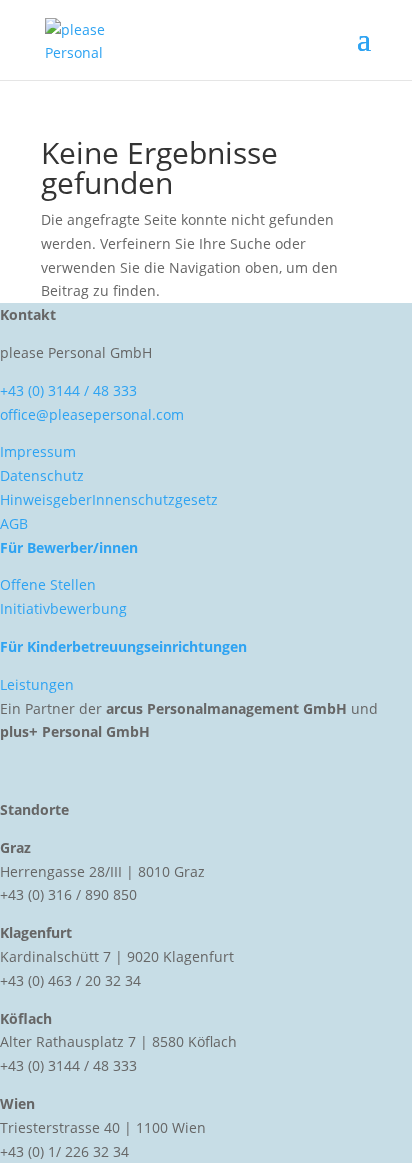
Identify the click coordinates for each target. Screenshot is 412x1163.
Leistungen (37, 684)
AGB (14, 523)
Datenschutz (42, 475)
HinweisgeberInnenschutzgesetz (109, 499)
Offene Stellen (48, 584)
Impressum (38, 451)
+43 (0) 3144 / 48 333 (68, 390)
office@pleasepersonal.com (92, 414)
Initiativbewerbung (63, 608)
